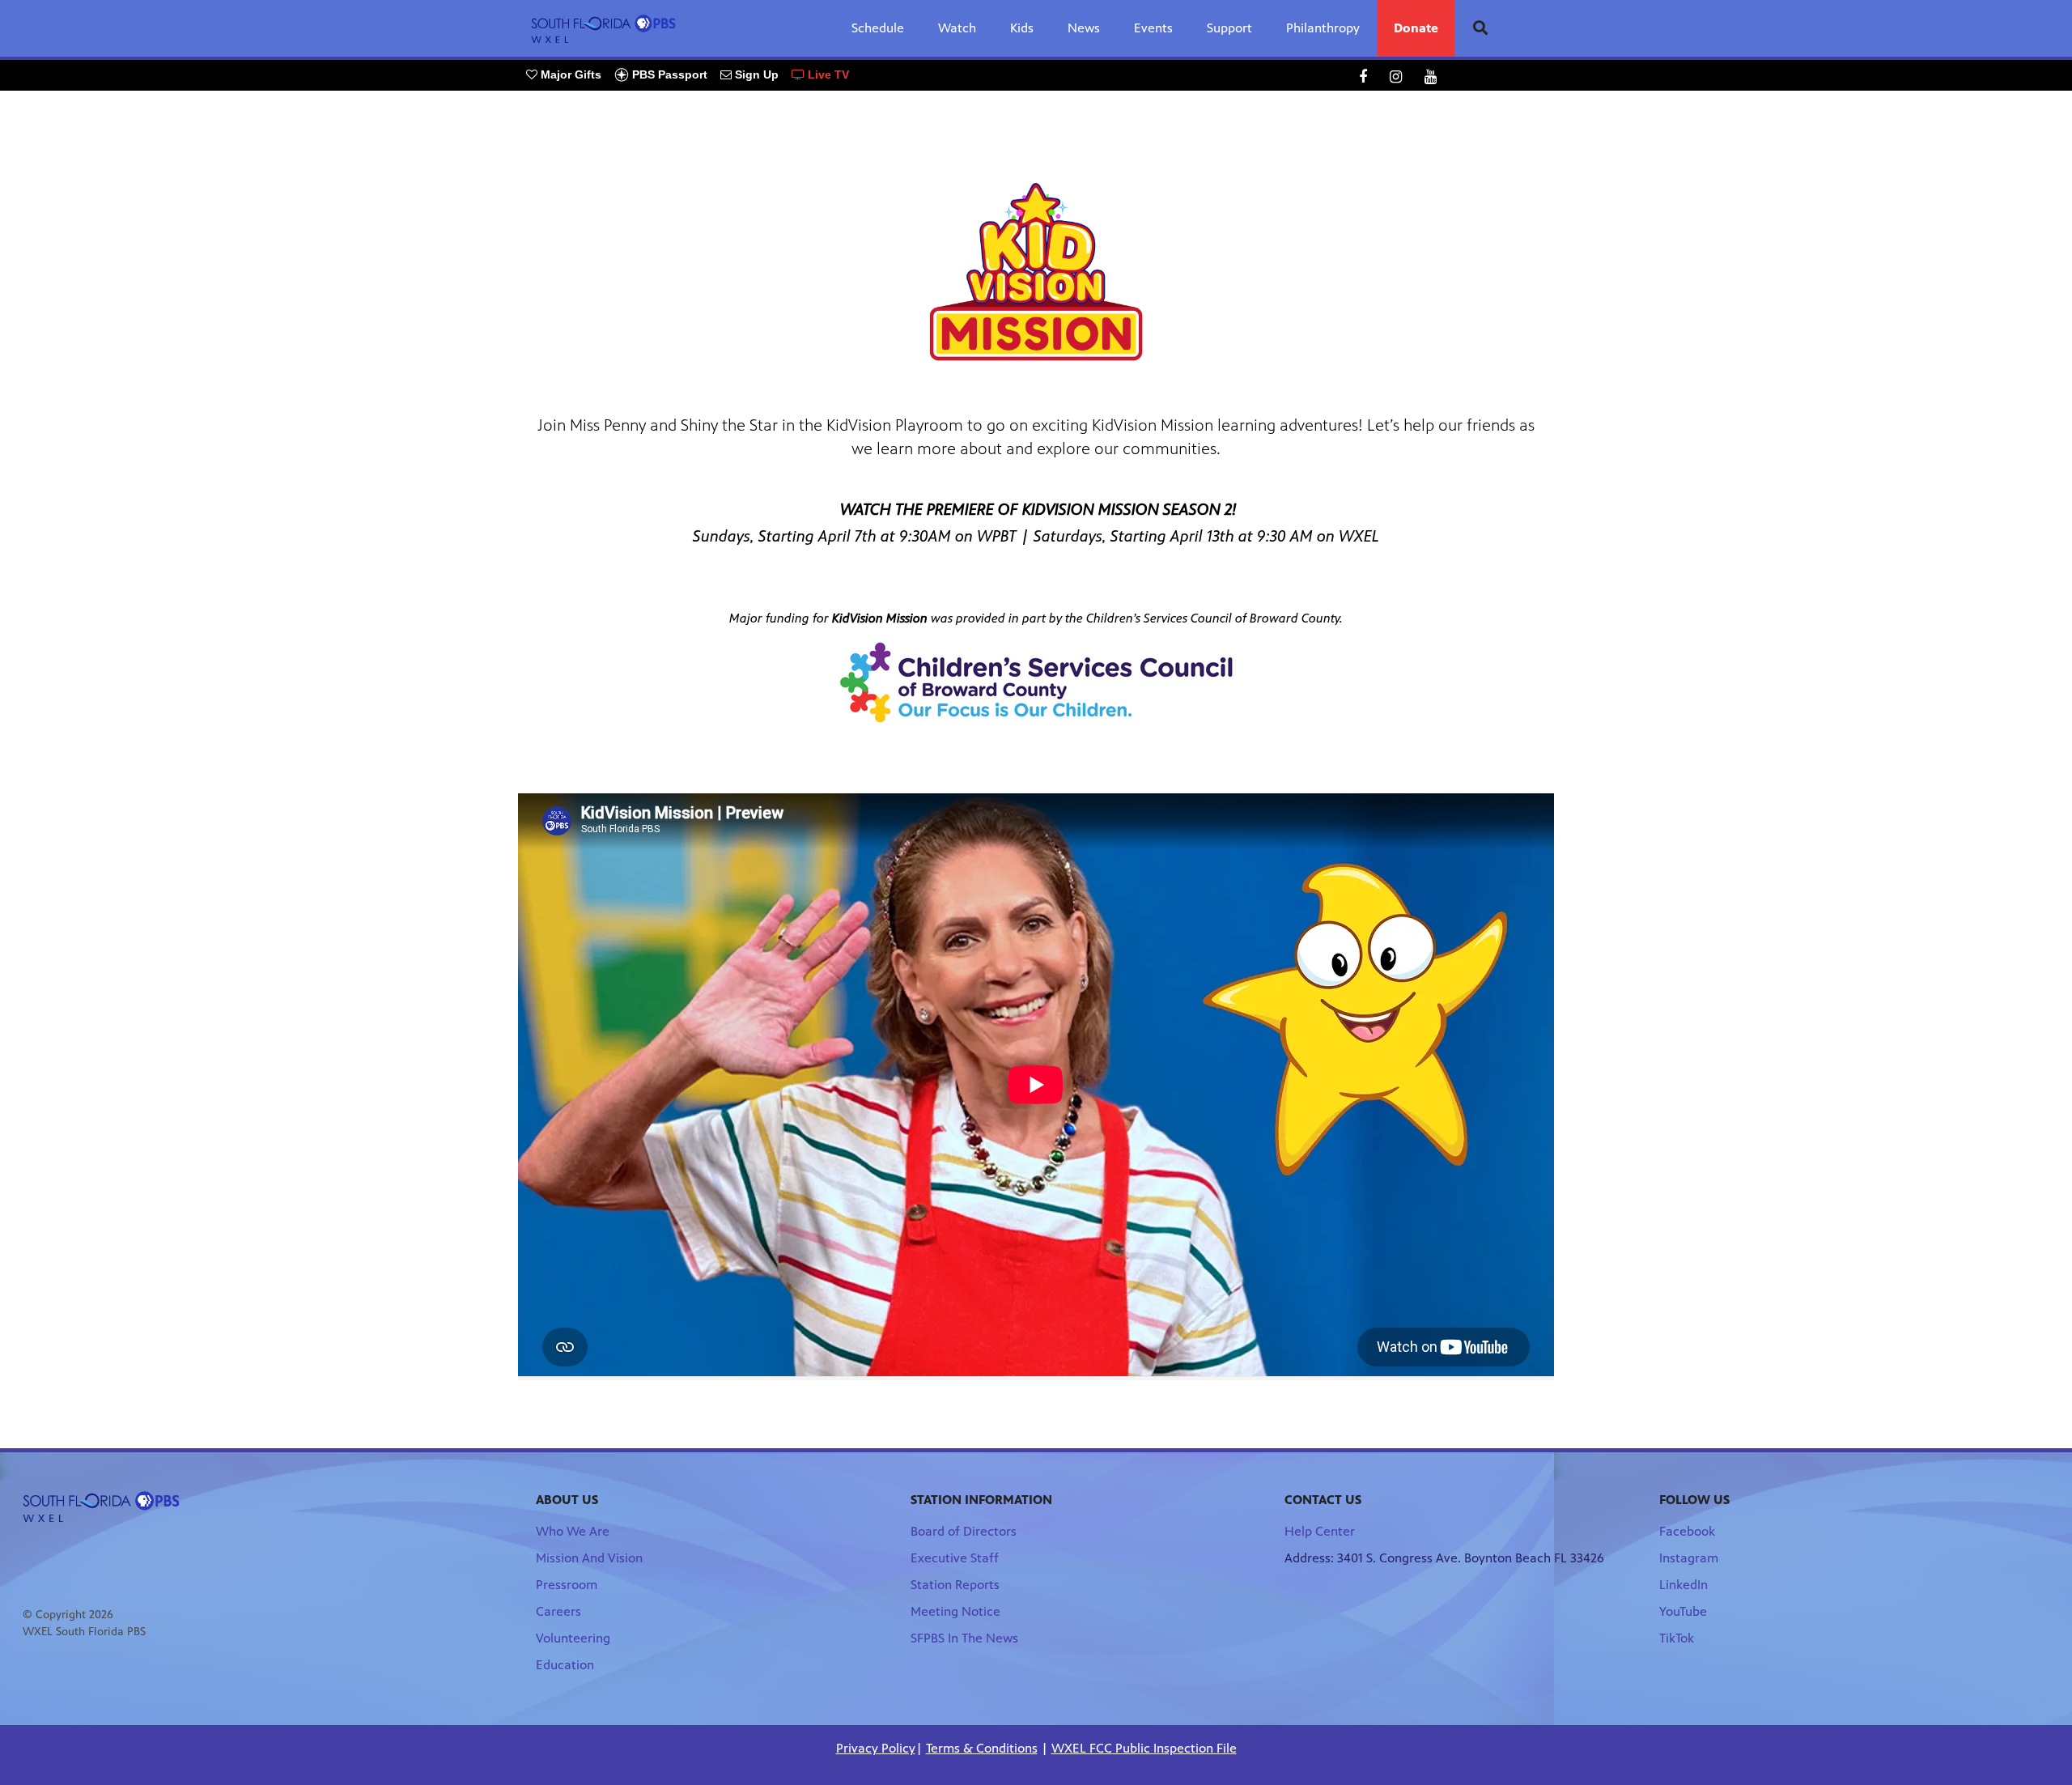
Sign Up (755, 74)
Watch (957, 28)
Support (1229, 28)
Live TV (827, 74)
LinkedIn (1683, 1585)
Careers (558, 1611)
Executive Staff (955, 1558)
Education (565, 1665)
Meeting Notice (955, 1611)
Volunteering (573, 1638)
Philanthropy (1323, 28)
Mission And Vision (589, 1558)
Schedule (878, 28)
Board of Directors (964, 1531)
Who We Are (573, 1531)
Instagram (1689, 1558)
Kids (1022, 28)
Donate (1416, 28)
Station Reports (955, 1585)
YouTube (1683, 1611)
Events (1153, 28)
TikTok (1677, 1638)
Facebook (1687, 1531)
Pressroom (567, 1585)
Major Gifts (569, 74)
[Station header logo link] (604, 28)
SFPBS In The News (964, 1638)
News (1084, 28)
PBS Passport (668, 74)
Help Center (1320, 1531)
